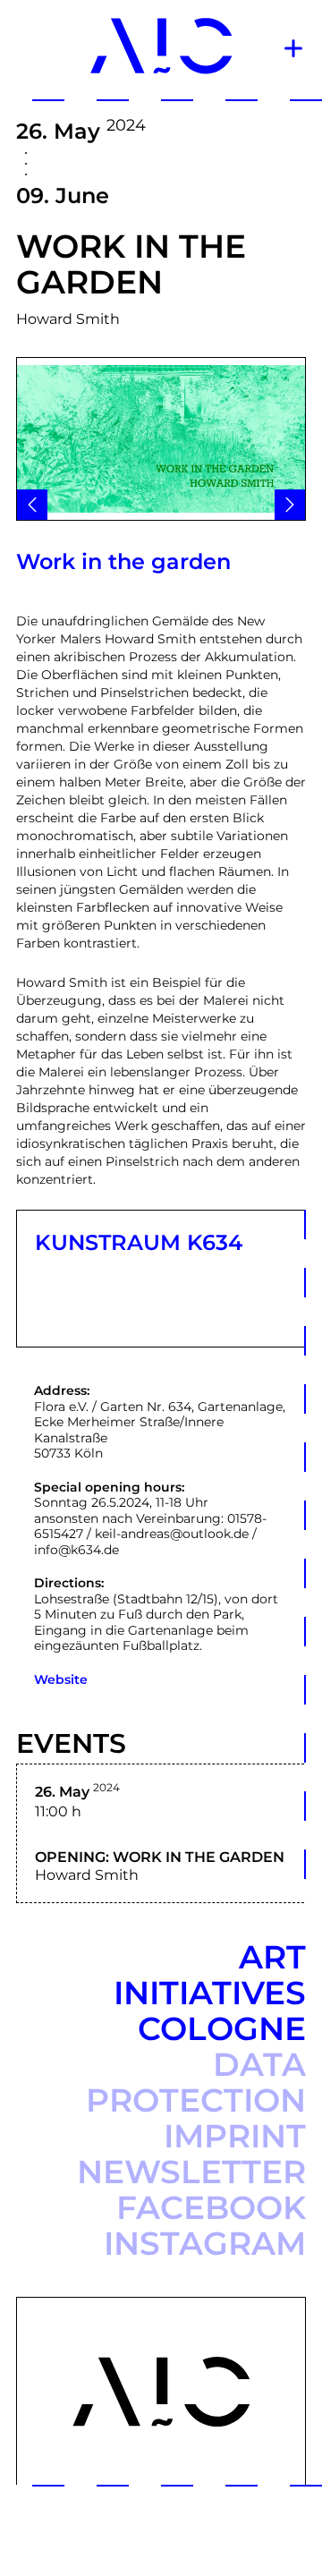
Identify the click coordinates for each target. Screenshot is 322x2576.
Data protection (196, 2082)
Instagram (205, 2243)
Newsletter (191, 2172)
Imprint (235, 2136)
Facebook (211, 2207)
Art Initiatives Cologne (210, 1993)
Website (61, 1679)
